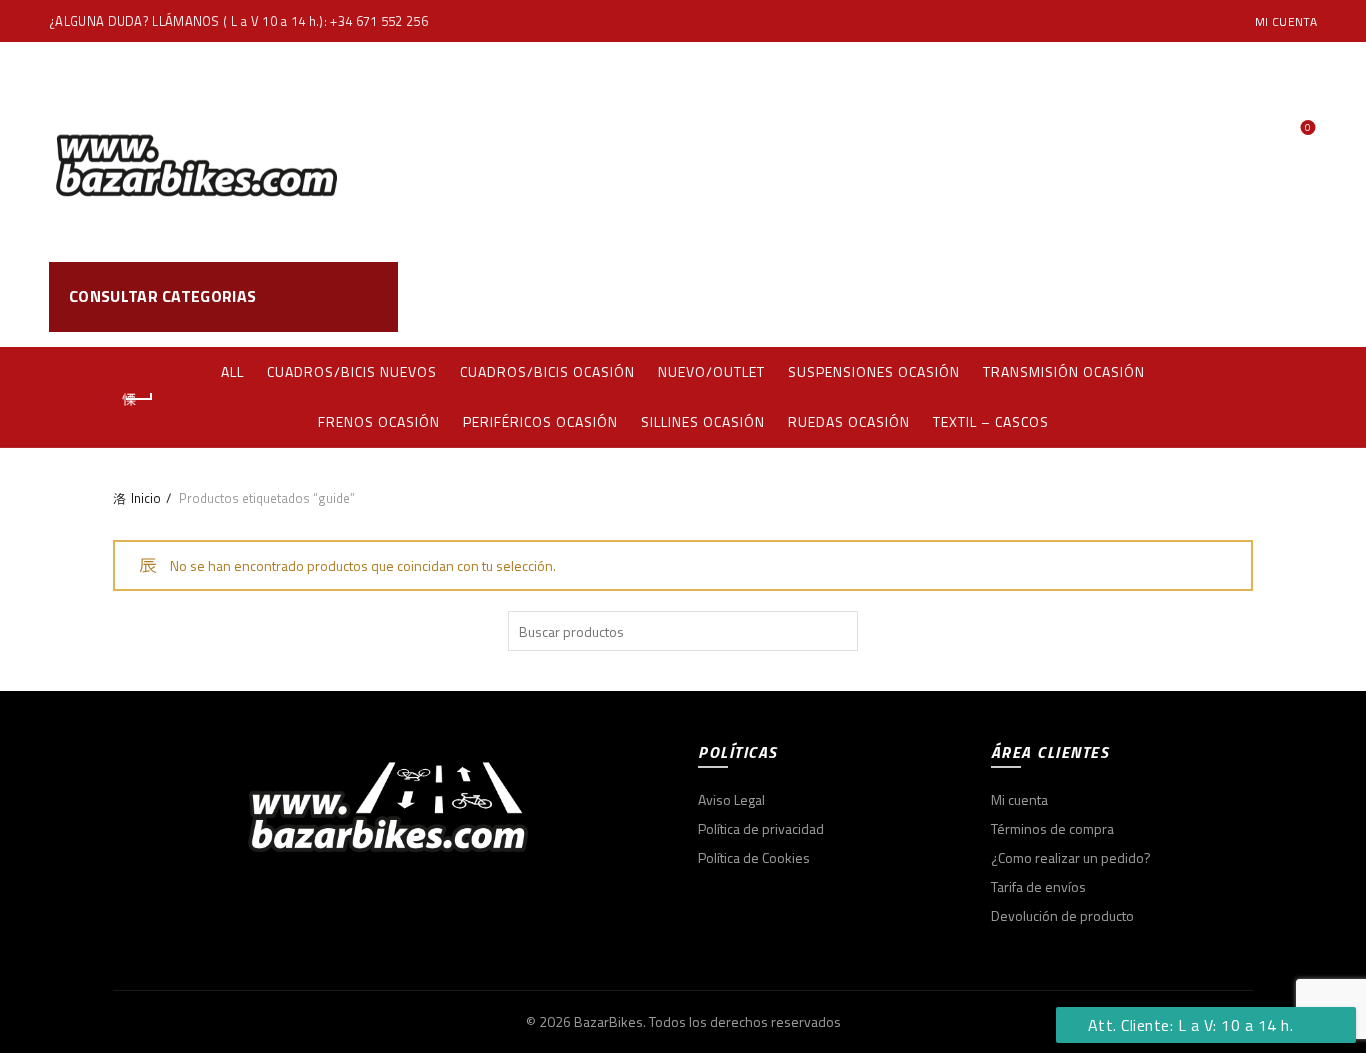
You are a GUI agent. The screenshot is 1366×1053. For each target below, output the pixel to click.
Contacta (993, 151)
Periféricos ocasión (540, 421)
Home (567, 151)
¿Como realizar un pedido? (1071, 857)
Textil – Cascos (991, 421)
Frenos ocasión (379, 421)
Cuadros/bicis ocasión (547, 371)
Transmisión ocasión (1064, 371)
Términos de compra (1052, 828)
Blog (901, 151)
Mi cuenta (1286, 21)
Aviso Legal (731, 799)
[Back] (138, 399)
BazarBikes (608, 1021)
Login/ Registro (1278, 107)
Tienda (651, 151)
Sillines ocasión (703, 421)
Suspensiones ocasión (874, 371)
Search (1292, 297)
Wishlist (1308, 128)
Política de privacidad (761, 828)
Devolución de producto (1062, 915)
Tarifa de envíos (1038, 886)
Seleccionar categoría (1140, 296)
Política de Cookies (754, 857)
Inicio (146, 498)
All (232, 371)
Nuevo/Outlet (711, 371)
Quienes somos (781, 151)
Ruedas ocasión (849, 421)
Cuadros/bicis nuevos (352, 371)
